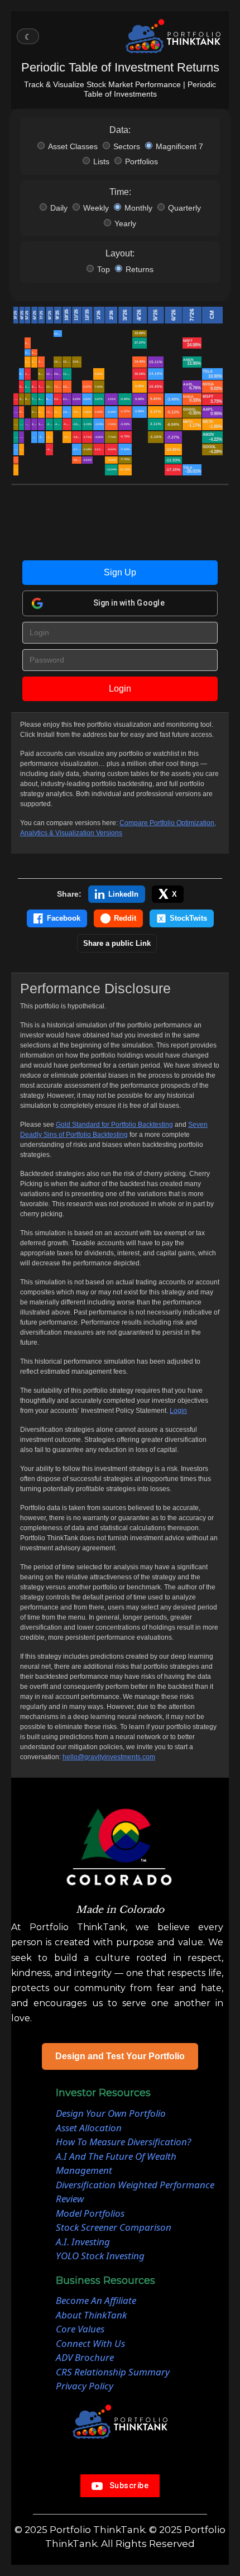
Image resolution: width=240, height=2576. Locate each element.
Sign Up (120, 572)
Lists (101, 161)
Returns (140, 269)
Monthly (138, 208)
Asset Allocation (89, 2128)
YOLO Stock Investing (100, 2256)
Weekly (96, 208)
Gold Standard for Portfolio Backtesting (114, 1125)
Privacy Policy (85, 2386)
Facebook (64, 918)
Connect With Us (90, 2343)
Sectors (127, 146)
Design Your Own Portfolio (111, 2113)
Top (104, 269)
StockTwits (188, 918)
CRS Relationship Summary (113, 2372)
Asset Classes (73, 146)
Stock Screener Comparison (114, 2227)
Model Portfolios (90, 2213)
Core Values (80, 2329)
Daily (59, 208)
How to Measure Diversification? (123, 2142)
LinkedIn (123, 894)
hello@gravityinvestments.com (109, 1757)
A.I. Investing (83, 2242)
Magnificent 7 (179, 146)
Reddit (125, 918)
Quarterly (184, 208)
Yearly (125, 223)
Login (120, 689)
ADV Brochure (85, 2357)
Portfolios (141, 161)
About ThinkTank (91, 2315)
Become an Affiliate (96, 2300)
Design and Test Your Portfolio (120, 2056)
